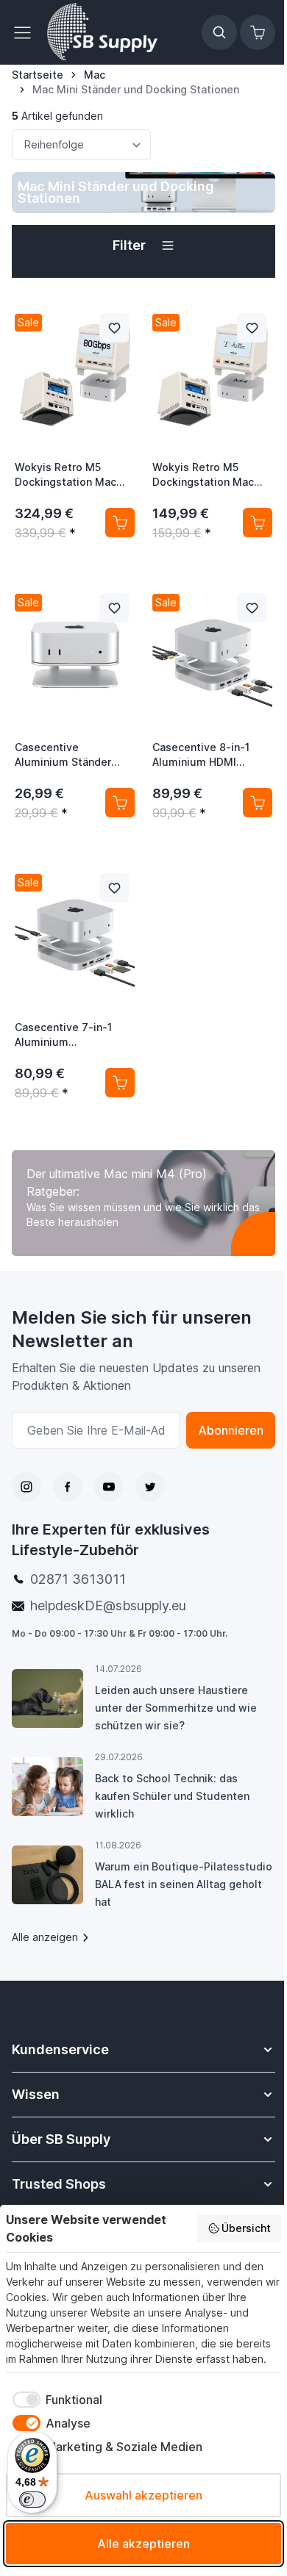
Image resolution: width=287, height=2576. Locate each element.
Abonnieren (231, 1430)
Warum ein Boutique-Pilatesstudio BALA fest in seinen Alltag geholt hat (184, 1884)
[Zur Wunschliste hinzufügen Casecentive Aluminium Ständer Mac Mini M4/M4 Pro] (114, 608)
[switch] (32, 2500)
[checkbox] (54, 2400)
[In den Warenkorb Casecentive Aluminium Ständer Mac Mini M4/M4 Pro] (120, 803)
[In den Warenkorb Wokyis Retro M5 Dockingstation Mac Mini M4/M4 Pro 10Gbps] (258, 523)
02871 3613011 (78, 1579)
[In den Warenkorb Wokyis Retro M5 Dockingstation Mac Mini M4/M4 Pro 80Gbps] (120, 523)
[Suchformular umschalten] (219, 32)
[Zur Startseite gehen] (102, 32)
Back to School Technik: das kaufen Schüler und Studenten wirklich (172, 1796)
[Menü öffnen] (26, 32)
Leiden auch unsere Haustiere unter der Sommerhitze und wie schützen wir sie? (176, 1708)
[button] (143, 245)
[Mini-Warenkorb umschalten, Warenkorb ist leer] (258, 32)
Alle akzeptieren (143, 2544)
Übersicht (246, 2228)
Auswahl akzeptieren (143, 2495)
